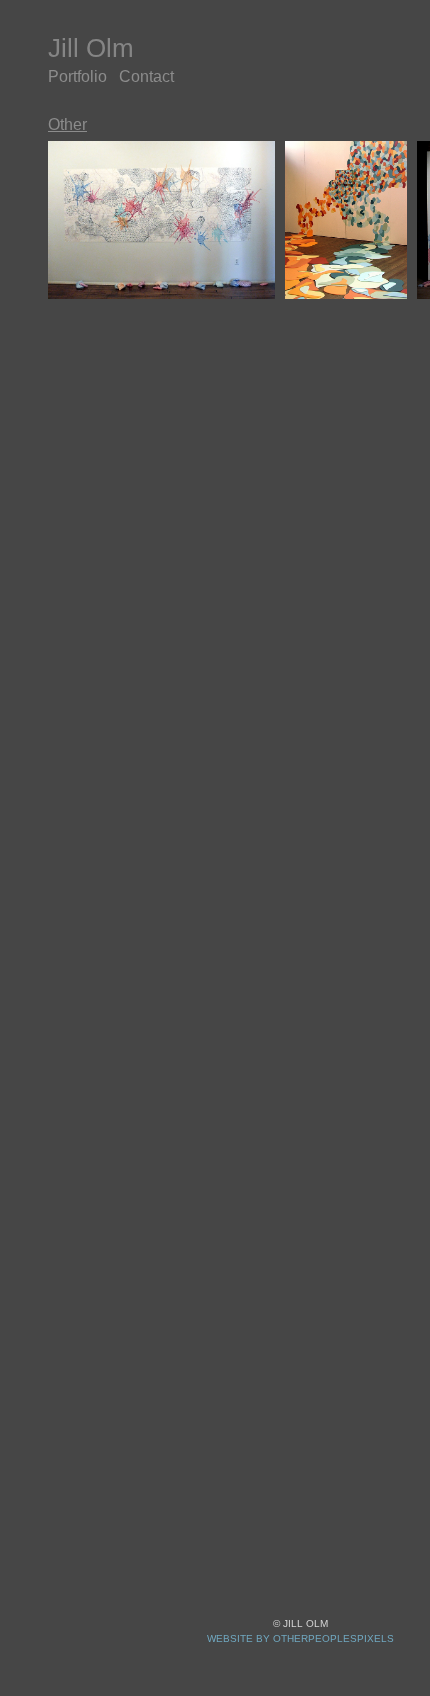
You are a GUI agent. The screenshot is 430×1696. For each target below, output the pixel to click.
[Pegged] (161, 220)
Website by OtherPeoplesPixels (300, 1638)
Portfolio (85, 77)
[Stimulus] (346, 220)
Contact (167, 77)
